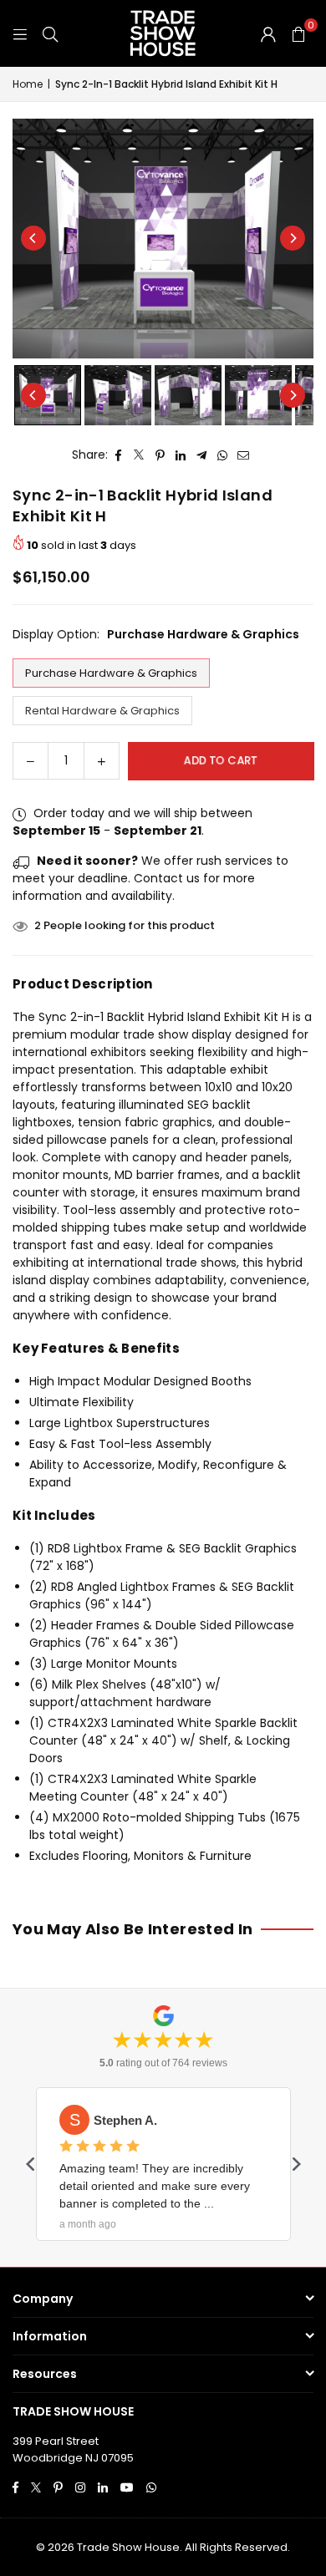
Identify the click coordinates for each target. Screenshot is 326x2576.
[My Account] (268, 33)
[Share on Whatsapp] (223, 455)
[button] (298, 33)
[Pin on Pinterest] (160, 455)
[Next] (293, 238)
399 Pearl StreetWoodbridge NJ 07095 (73, 2449)
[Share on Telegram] (202, 455)
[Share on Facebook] (118, 455)
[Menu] (20, 33)
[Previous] (33, 238)
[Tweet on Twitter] (139, 455)
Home (28, 84)
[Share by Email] (244, 455)
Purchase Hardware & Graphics (111, 673)
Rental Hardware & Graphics (102, 711)
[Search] (50, 33)
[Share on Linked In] (181, 455)
